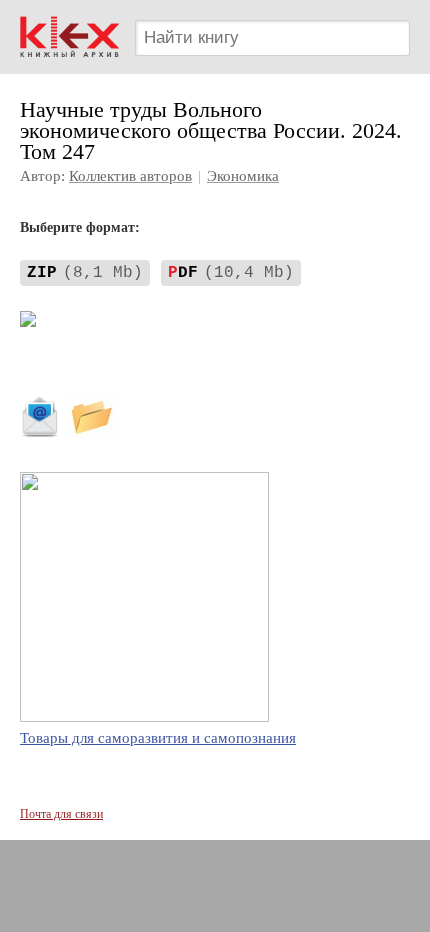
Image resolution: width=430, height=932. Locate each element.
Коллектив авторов (130, 176)
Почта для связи (61, 814)
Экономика (243, 176)
